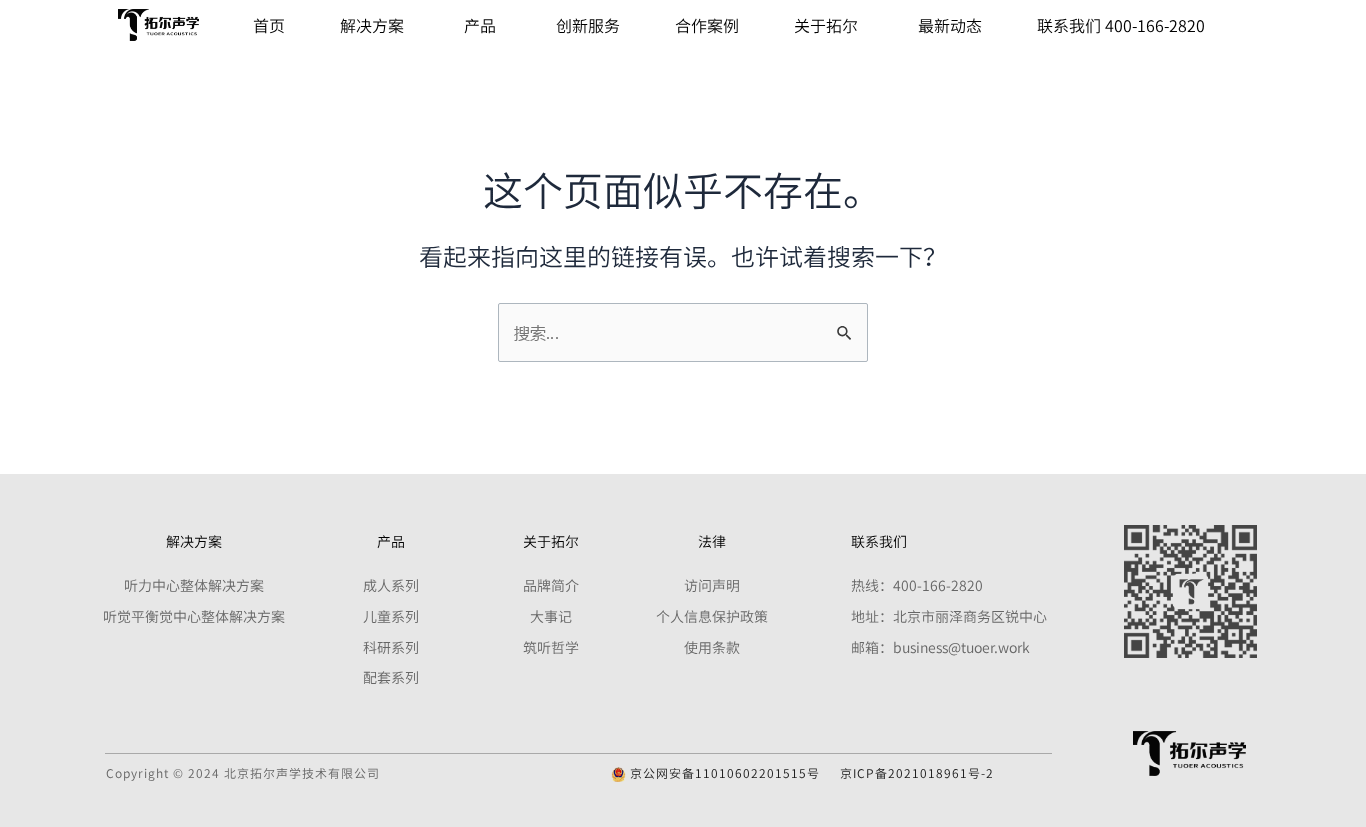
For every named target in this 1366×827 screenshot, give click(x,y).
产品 (480, 25)
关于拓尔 (826, 25)
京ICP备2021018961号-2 (917, 773)
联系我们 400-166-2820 (1121, 25)
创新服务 (588, 25)
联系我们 (879, 541)
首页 (269, 25)
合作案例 (707, 25)
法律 (712, 541)
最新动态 (950, 25)
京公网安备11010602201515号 (723, 773)
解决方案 (372, 25)
